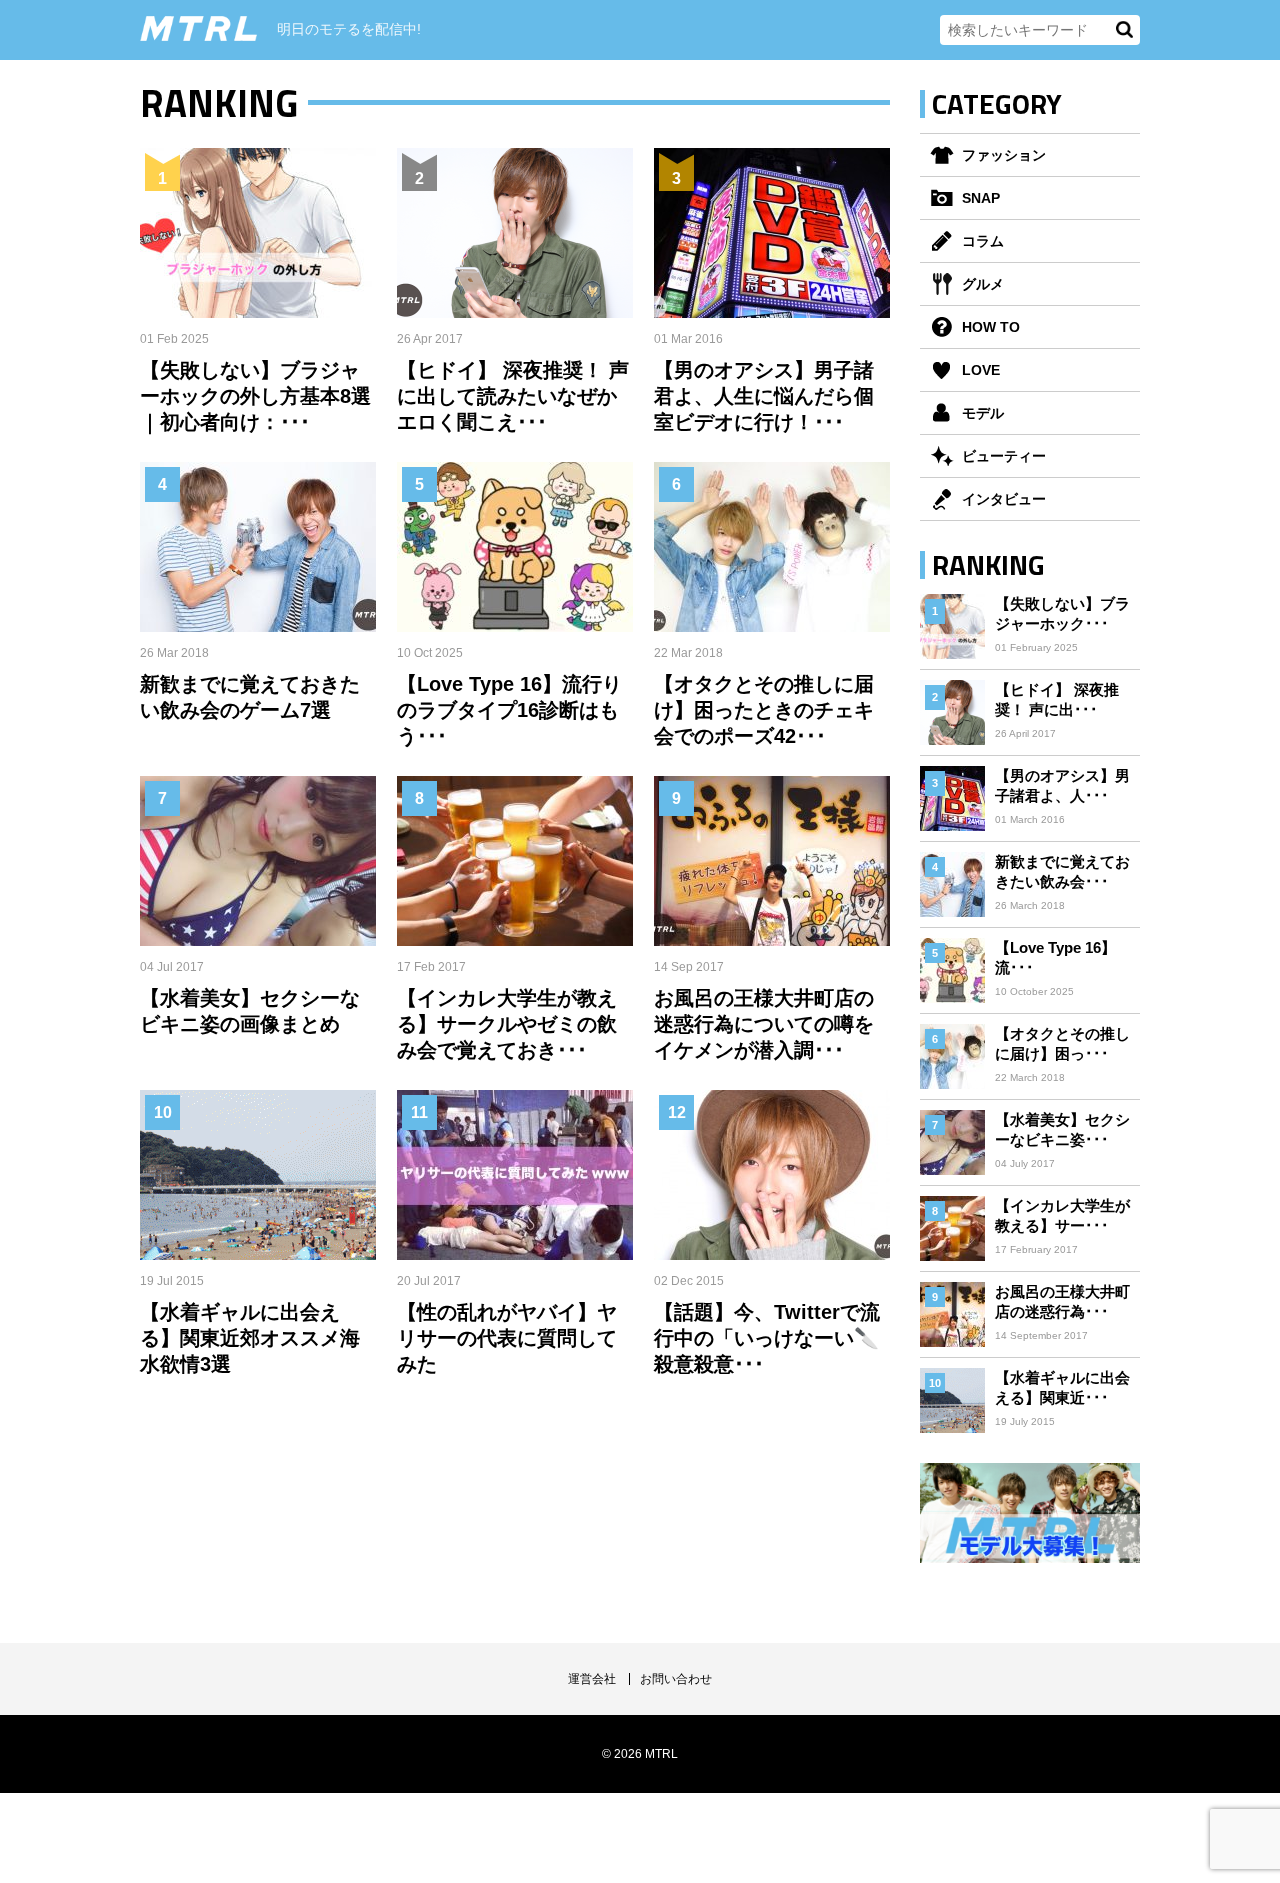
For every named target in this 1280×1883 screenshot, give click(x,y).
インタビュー (1004, 499)
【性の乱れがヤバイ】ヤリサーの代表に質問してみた (507, 1338)
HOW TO (991, 327)
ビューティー (1004, 456)
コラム (983, 241)
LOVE (981, 370)
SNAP (981, 198)
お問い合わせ (676, 1679)
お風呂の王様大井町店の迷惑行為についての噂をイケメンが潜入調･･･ (764, 1024)
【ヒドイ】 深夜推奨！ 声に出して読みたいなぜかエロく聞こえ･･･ (513, 396)
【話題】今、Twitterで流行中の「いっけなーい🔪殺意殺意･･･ (767, 1338)
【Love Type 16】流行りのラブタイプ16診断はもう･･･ (509, 710)
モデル (983, 413)
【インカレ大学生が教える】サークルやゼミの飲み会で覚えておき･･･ (507, 1024)
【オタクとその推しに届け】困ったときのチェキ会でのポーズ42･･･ (764, 710)
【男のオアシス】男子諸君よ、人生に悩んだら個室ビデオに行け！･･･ (764, 396)
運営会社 (592, 1679)
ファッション (1004, 155)
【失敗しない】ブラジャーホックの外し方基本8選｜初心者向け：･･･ (255, 396)
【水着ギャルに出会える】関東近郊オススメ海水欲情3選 (250, 1338)
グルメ (983, 284)
